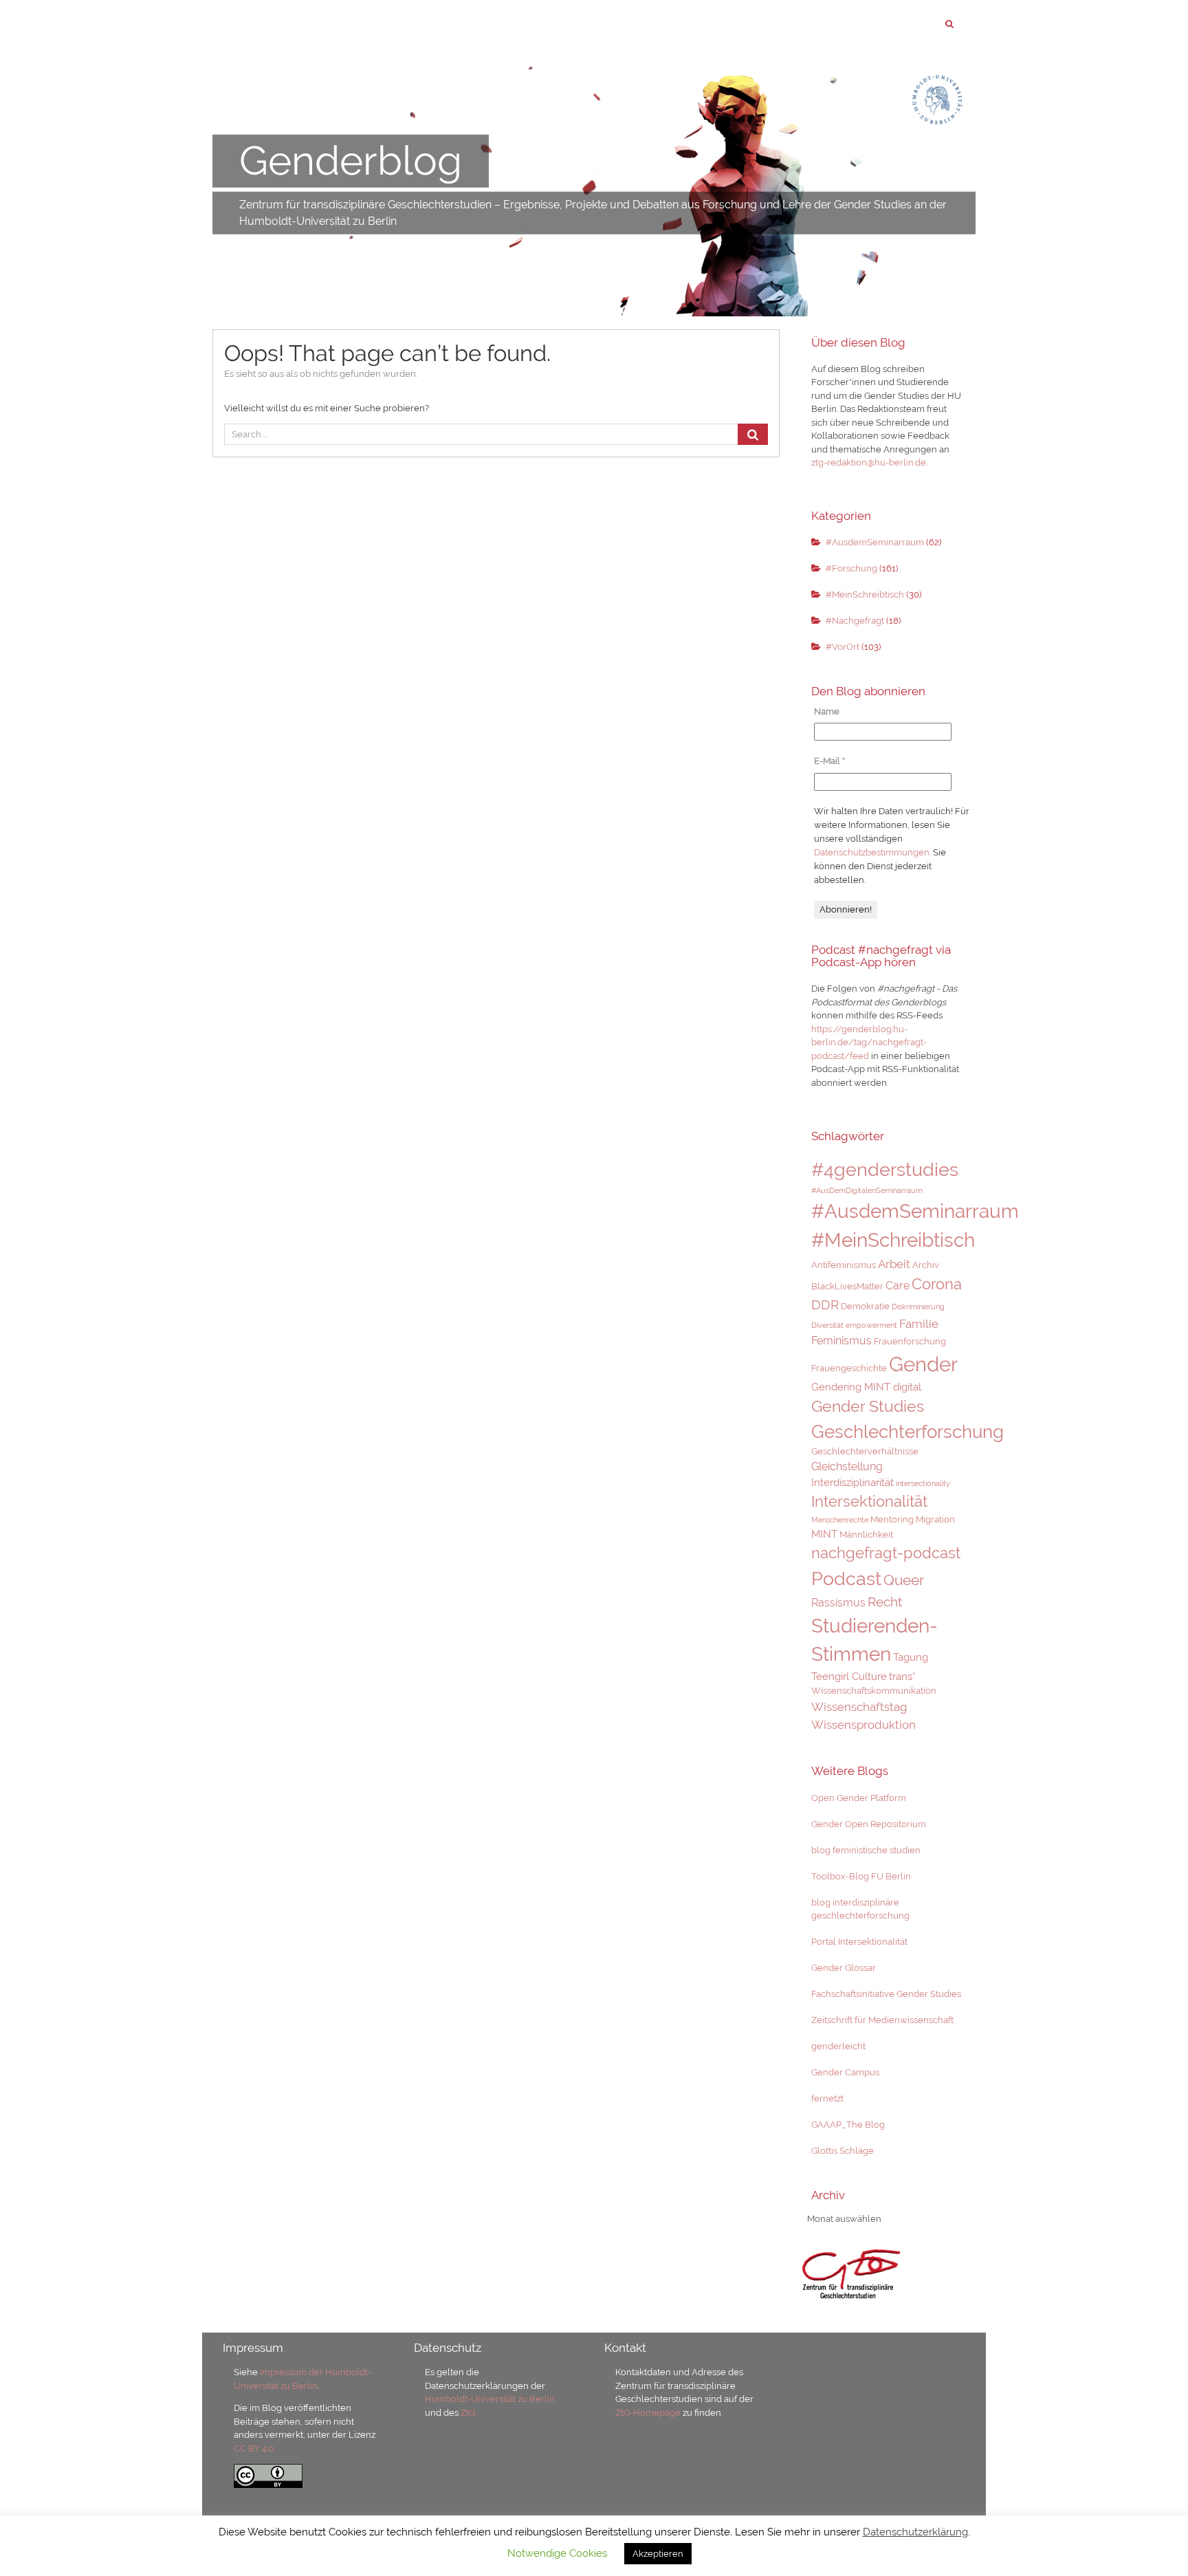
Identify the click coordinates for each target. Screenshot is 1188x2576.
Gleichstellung (847, 1466)
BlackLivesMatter (847, 1286)
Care (898, 1286)
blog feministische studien (866, 1850)
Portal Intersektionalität (859, 1942)
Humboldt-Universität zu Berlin (490, 2399)
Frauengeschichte (849, 1368)
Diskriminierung (918, 1307)
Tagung (911, 1657)
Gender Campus (845, 2072)
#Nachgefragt (855, 621)
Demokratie (865, 1306)
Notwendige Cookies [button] (557, 2553)
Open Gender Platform (859, 1798)
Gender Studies (868, 1406)
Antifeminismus (844, 1265)
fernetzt (827, 2098)
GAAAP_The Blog (848, 2125)
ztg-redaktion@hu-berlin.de (869, 462)
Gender (923, 1364)
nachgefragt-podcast (886, 1553)
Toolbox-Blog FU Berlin (861, 1876)
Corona (937, 1284)
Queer (904, 1580)
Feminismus (841, 1341)
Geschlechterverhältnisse (865, 1451)
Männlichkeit (866, 1535)
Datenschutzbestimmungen (872, 852)
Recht (885, 1602)
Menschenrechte (840, 1520)
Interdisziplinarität (852, 1482)
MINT (824, 1534)
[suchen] (949, 24)
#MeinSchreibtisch (865, 594)
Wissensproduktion (863, 1725)
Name (827, 711)
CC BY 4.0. (254, 2448)
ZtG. (469, 2413)
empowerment (871, 1325)
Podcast (846, 1578)
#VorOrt (843, 647)
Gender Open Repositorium (869, 1824)
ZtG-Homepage (649, 2413)
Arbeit (894, 1264)
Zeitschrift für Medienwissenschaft (882, 2020)
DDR (825, 1305)
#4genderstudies (885, 1169)
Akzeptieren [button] (658, 2554)
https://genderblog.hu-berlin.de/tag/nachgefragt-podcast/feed (869, 1043)
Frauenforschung (910, 1341)
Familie (919, 1324)
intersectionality (923, 1483)
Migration (935, 1519)
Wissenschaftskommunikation (874, 1691)
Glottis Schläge (843, 2151)
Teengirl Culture (849, 1676)
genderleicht (838, 2046)
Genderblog (351, 161)
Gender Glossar (844, 1968)
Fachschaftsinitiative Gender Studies (886, 1994)
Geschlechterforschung (907, 1432)
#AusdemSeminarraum (875, 542)
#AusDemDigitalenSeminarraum (867, 1190)
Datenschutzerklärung (915, 2532)
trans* (902, 1676)
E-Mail (829, 761)
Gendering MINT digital (866, 1387)
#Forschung (851, 568)
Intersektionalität (869, 1501)
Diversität (827, 1325)
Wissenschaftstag (859, 1707)
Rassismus (838, 1603)
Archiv (926, 1265)
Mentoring (892, 1519)
